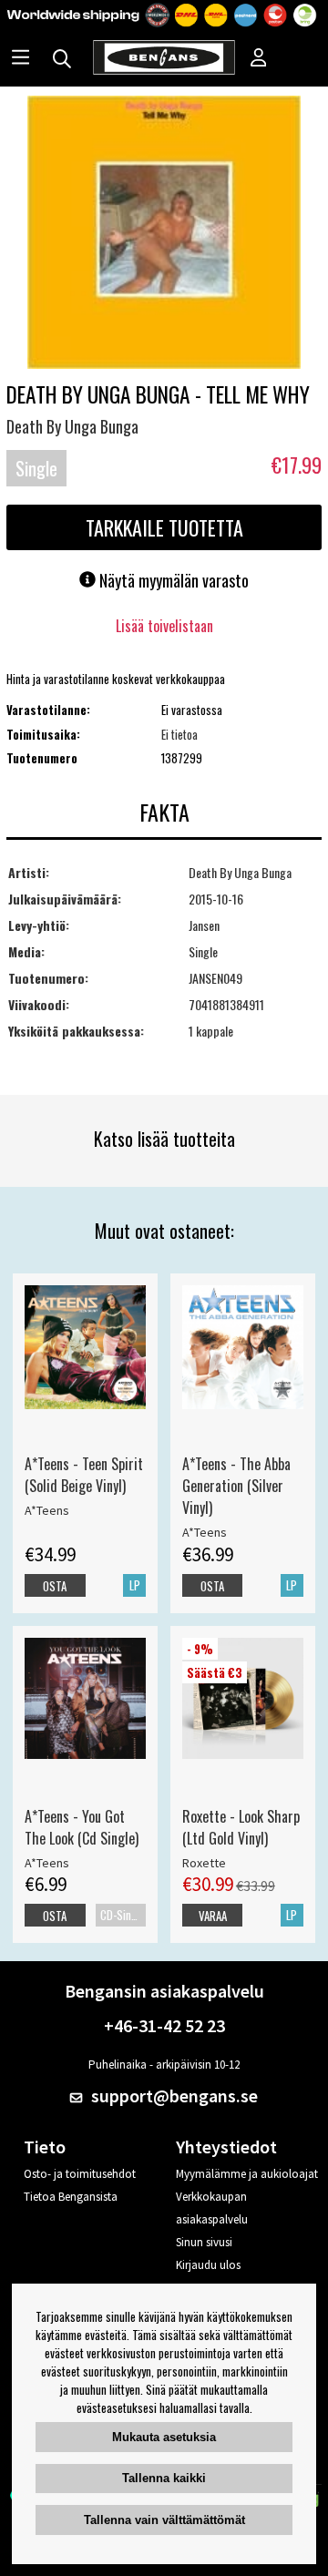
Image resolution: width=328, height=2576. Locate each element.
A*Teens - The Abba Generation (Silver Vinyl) (236, 1486)
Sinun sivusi (204, 2242)
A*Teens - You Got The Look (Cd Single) (82, 1827)
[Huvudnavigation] (20, 59)
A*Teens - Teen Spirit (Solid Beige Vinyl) (84, 1475)
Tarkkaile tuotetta (164, 527)
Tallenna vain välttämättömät (164, 2520)
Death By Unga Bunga (72, 426)
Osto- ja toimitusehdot (80, 2174)
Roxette (204, 1863)
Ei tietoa (179, 734)
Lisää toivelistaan (164, 626)
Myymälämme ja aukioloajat (247, 2174)
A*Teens (47, 1510)
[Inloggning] (259, 59)
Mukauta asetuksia (164, 2437)
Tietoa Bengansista (71, 2197)
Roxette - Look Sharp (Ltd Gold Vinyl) (241, 1827)
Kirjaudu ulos (208, 2265)
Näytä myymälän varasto (172, 580)
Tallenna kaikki (164, 2478)
